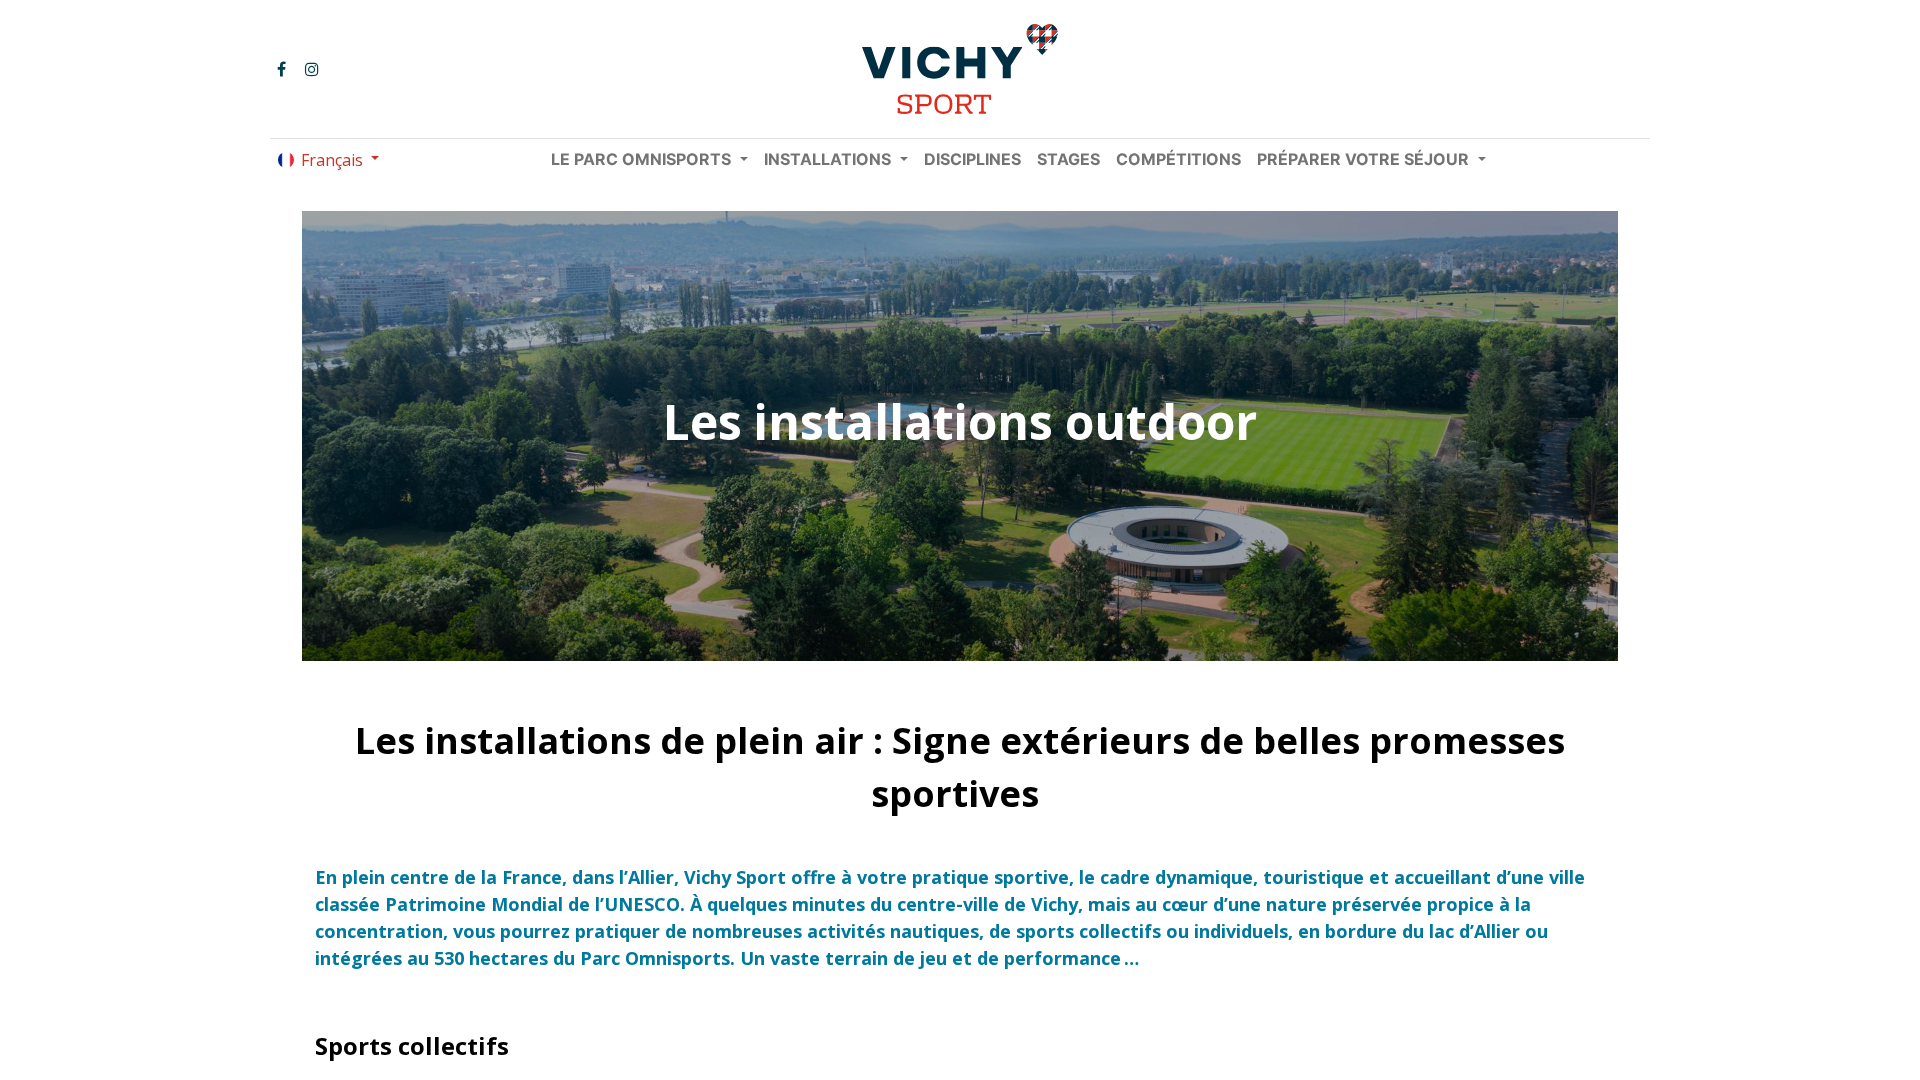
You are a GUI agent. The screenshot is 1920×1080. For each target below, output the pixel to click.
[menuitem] (972, 159)
